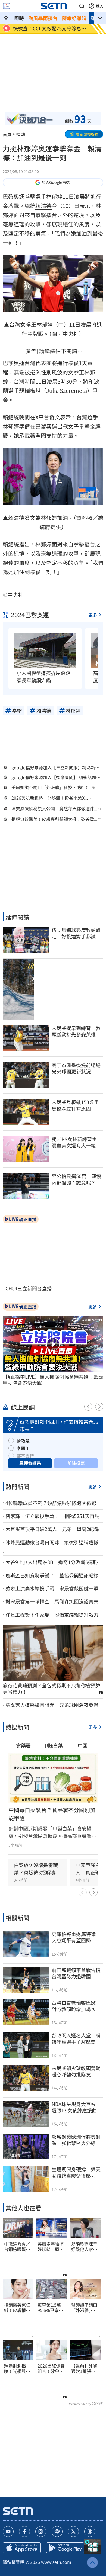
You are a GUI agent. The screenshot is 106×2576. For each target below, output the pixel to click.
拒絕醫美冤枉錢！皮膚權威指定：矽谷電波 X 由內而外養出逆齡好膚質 (17, 2308)
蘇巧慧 (23, 1440)
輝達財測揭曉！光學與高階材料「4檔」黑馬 (17, 2369)
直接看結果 (30, 1463)
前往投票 (76, 1463)
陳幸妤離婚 (74, 18)
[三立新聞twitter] (73, 2532)
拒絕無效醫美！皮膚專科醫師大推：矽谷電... (54, 819)
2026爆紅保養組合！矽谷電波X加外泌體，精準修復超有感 (51, 2369)
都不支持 (25, 1456)
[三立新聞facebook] (24, 2532)
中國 (83, 1745)
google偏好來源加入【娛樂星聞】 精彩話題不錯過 (56, 777)
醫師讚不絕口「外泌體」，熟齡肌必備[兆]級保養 (84, 2308)
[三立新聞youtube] (8, 2532)
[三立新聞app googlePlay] (65, 2548)
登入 (99, 6)
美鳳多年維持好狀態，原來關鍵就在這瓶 (51, 2247)
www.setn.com (56, 2562)
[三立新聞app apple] (22, 2548)
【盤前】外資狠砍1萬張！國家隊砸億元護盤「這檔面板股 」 (84, 2369)
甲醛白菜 (53, 1745)
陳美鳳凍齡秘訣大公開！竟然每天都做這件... (54, 808)
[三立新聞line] (57, 2532)
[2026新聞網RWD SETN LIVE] (7, 6)
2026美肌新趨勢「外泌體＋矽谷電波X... (50, 798)
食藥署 (23, 1745)
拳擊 (30, 196)
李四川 (23, 1448)
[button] (82, 6)
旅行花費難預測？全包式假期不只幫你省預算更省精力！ (52, 1689)
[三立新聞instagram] (41, 2532)
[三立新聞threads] (90, 2532)
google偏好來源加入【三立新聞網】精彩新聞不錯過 (55, 767)
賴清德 (43, 206)
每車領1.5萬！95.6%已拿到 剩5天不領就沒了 (52, 2308)
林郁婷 (54, 196)
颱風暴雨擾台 (43, 18)
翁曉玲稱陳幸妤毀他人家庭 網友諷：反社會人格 (85, 2247)
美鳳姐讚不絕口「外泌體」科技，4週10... (52, 787)
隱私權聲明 (14, 2562)
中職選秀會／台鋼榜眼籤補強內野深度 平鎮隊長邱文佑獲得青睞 (17, 2247)
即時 (19, 18)
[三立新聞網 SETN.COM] (6, 18)
